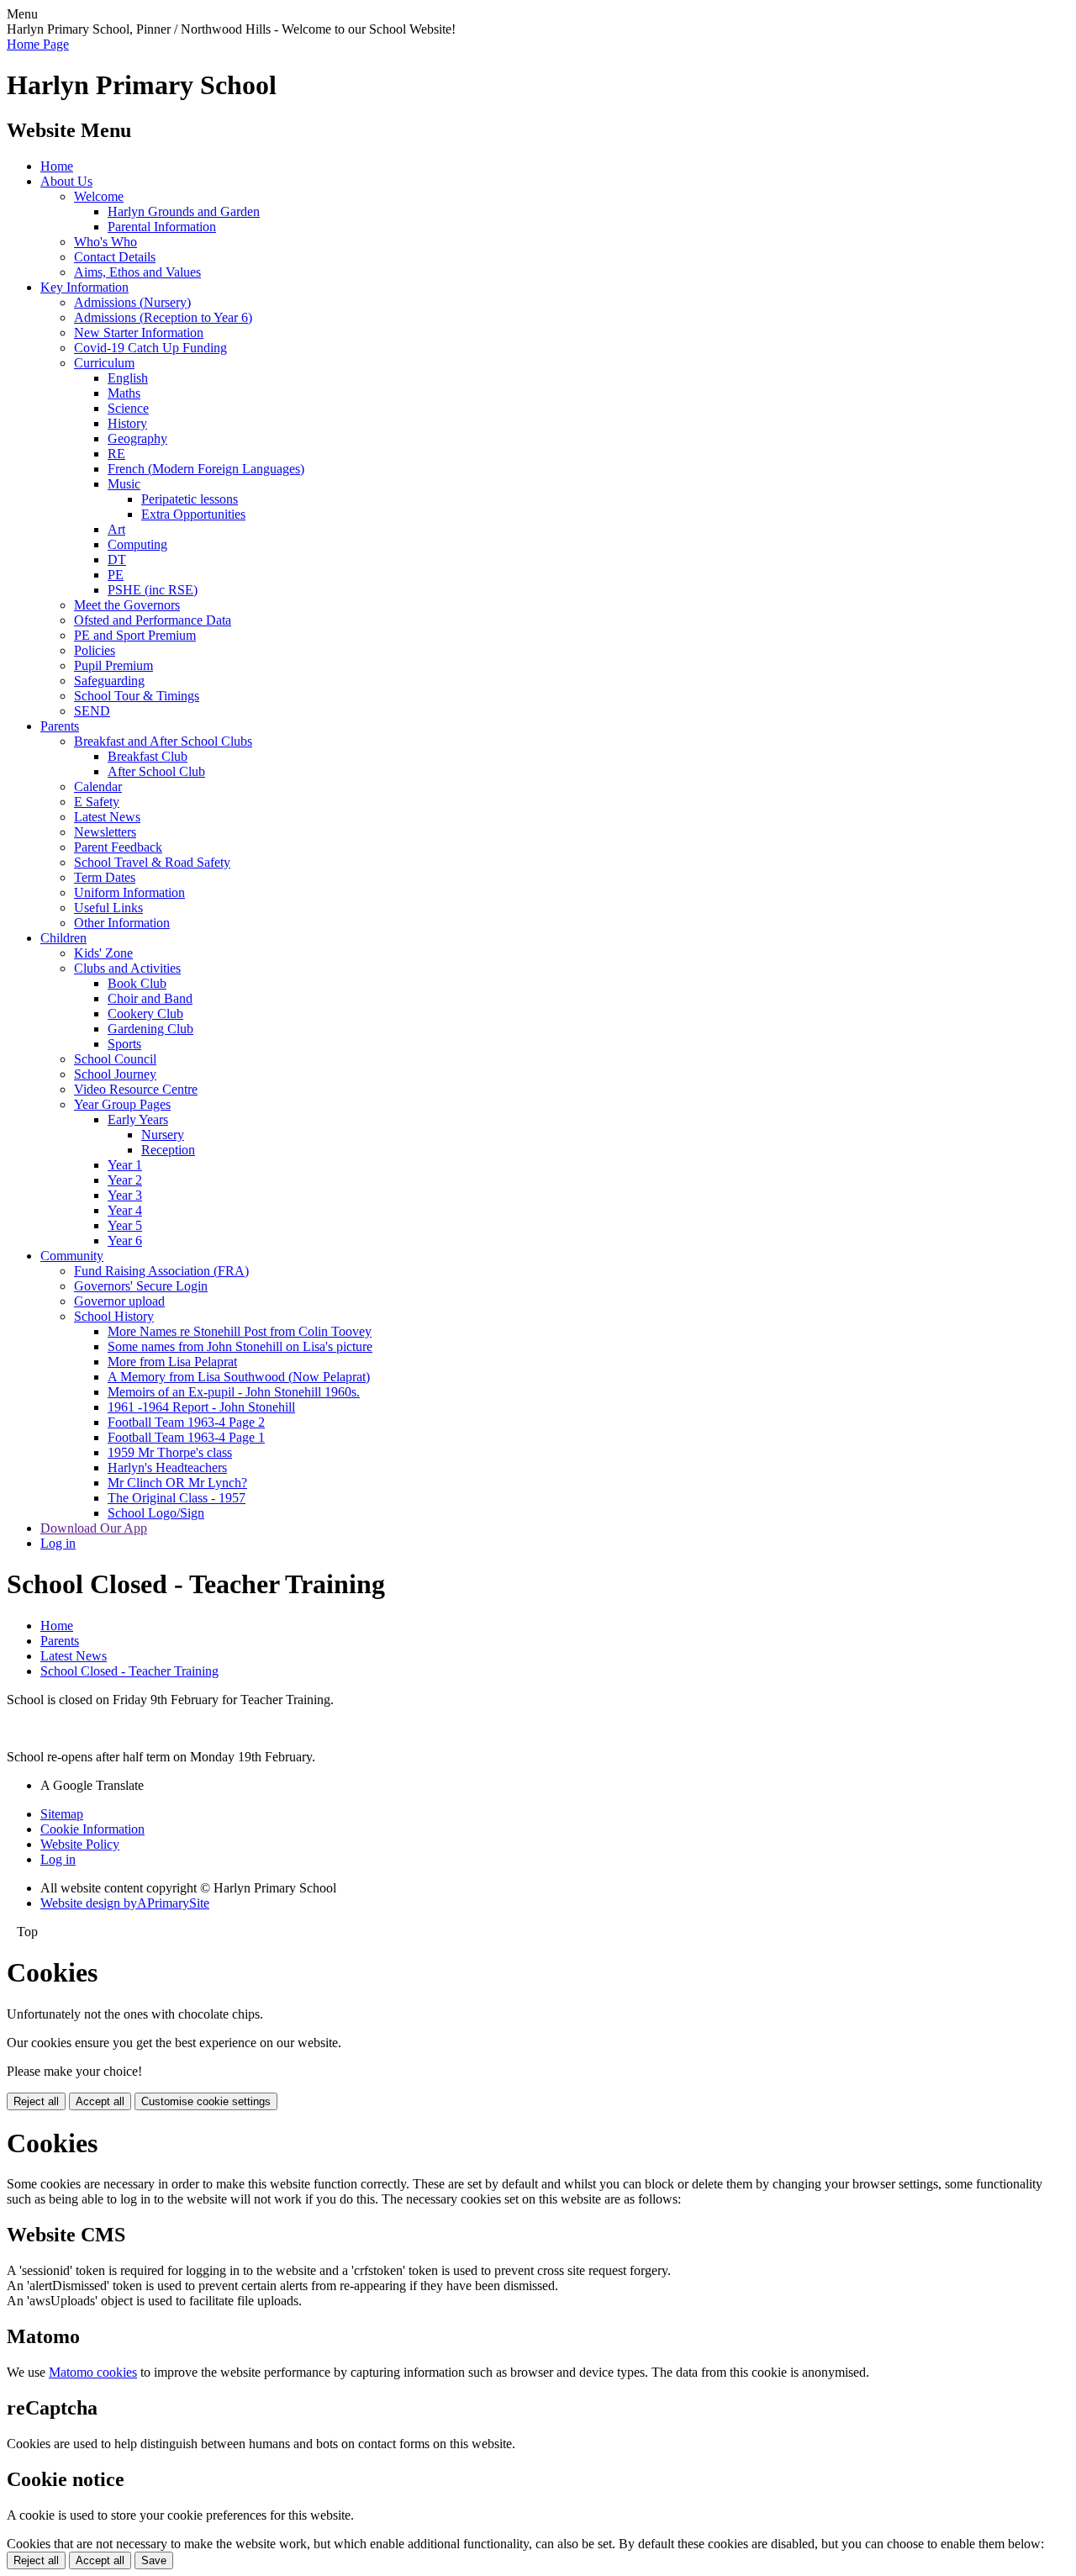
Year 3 (125, 1195)
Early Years (138, 1119)
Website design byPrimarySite (125, 1903)
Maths (124, 393)
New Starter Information (139, 333)
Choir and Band (150, 998)
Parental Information (162, 227)
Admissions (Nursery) (132, 302)
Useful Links (108, 908)
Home (57, 166)
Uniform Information (129, 892)
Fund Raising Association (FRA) (161, 1271)
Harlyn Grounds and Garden (184, 211)
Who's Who (105, 242)
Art (116, 529)
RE (116, 454)
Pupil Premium (113, 665)
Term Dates (105, 877)
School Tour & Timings (137, 696)
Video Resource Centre (136, 1089)
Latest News (107, 817)
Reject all (36, 2101)
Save (154, 2560)
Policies (95, 650)
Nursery (163, 1135)
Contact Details (115, 257)
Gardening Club (150, 1029)
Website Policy (80, 1844)
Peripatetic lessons (190, 499)
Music (124, 484)
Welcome (99, 196)
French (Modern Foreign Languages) (206, 469)
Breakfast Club (148, 756)
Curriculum (104, 363)
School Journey (115, 1074)
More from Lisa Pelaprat (172, 1362)
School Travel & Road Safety (152, 862)
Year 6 (125, 1240)
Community (72, 1256)
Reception (168, 1150)
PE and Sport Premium (135, 635)
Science (128, 408)
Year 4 (125, 1210)
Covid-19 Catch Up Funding (150, 348)
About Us (66, 181)
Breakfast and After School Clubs (163, 741)
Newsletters (105, 832)
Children (63, 938)
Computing (137, 544)
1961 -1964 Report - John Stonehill (201, 1407)
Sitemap (62, 1814)
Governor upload (119, 1301)
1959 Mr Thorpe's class (170, 1452)
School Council (115, 1059)
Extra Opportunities (193, 514)
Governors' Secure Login (141, 1286)
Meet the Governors (127, 605)
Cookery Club (145, 1014)
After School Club (156, 771)
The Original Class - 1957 (177, 1498)
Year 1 (125, 1165)
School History (114, 1316)
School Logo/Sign (156, 1513)
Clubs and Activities (127, 968)
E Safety (97, 802)
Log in (58, 1543)
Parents (60, 726)
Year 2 (125, 1180)
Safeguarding (109, 681)
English (128, 378)
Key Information (84, 287)
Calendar (98, 787)
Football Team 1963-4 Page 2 (186, 1422)
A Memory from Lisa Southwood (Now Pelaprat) (239, 1377)
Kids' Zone (103, 953)
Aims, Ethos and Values (137, 272)
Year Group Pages (122, 1104)
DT (117, 560)
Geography (137, 438)
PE (116, 575)
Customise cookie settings (206, 2101)
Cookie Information (92, 1829)
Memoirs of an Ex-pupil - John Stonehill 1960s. (234, 1392)
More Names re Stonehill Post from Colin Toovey (240, 1331)
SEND (92, 711)
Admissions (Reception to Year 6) (163, 317)
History (127, 423)
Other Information (122, 923)
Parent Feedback (118, 847)
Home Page (38, 44)
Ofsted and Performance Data (153, 620)
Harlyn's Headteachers (167, 1467)
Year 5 (125, 1225)
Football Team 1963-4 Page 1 (186, 1437)
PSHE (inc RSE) (153, 590)
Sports (124, 1044)
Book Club (137, 983)
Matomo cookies (93, 2372)
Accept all (100, 2101)
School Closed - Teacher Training (129, 1671)
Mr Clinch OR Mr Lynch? (177, 1483)
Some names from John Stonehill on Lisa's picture (240, 1346)
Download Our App (94, 1528)
